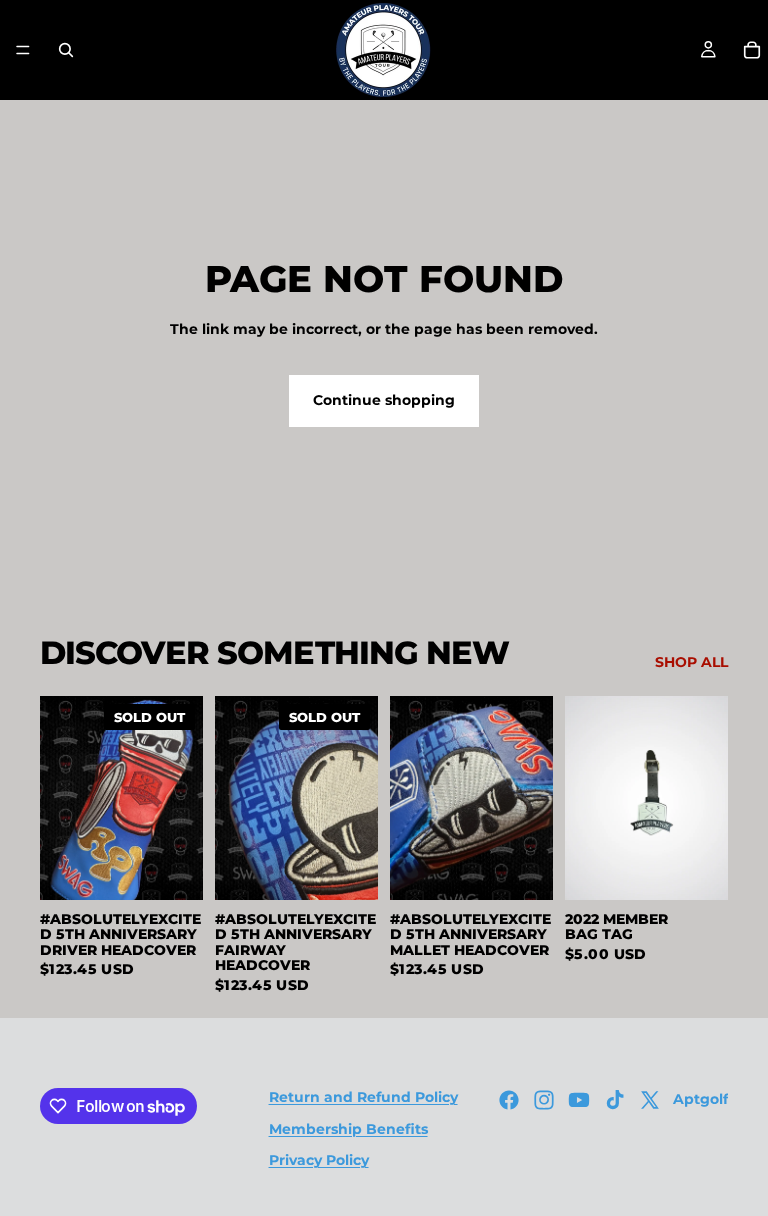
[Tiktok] (615, 1100)
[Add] (522, 869)
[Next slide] (181, 798)
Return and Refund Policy (363, 1097)
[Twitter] (650, 1100)
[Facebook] (509, 1100)
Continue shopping (384, 400)
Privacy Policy (319, 1160)
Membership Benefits (348, 1129)
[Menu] (23, 50)
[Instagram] (544, 1100)
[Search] (66, 50)
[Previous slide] (62, 798)
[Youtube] (579, 1100)
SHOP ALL (691, 662)
